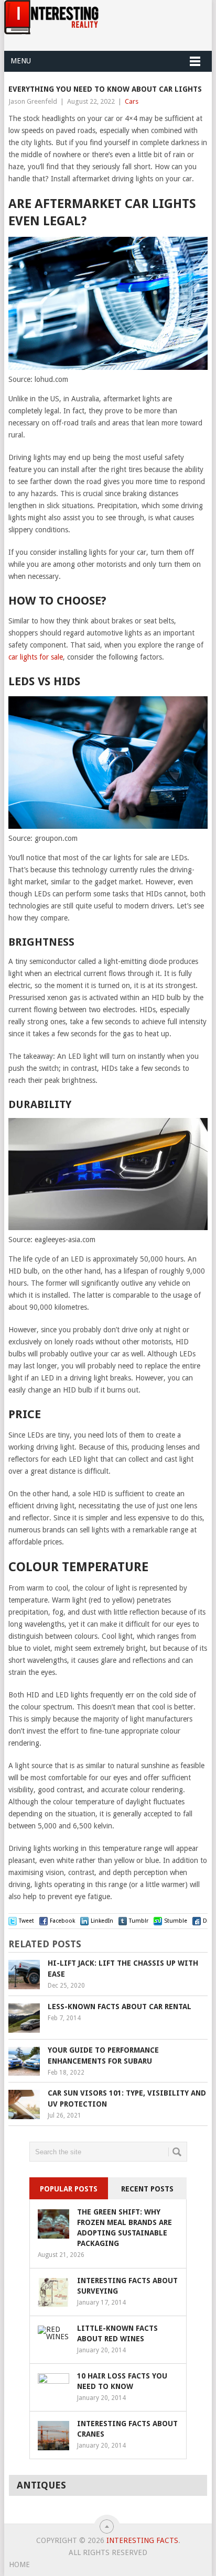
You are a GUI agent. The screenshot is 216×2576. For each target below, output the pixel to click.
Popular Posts (69, 2189)
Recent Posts (147, 2189)
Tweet (26, 1921)
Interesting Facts (142, 2540)
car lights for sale (36, 657)
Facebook (62, 1921)
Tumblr (139, 1921)
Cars (132, 101)
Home (19, 2564)
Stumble (176, 1921)
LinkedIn (102, 1921)
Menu (21, 61)
